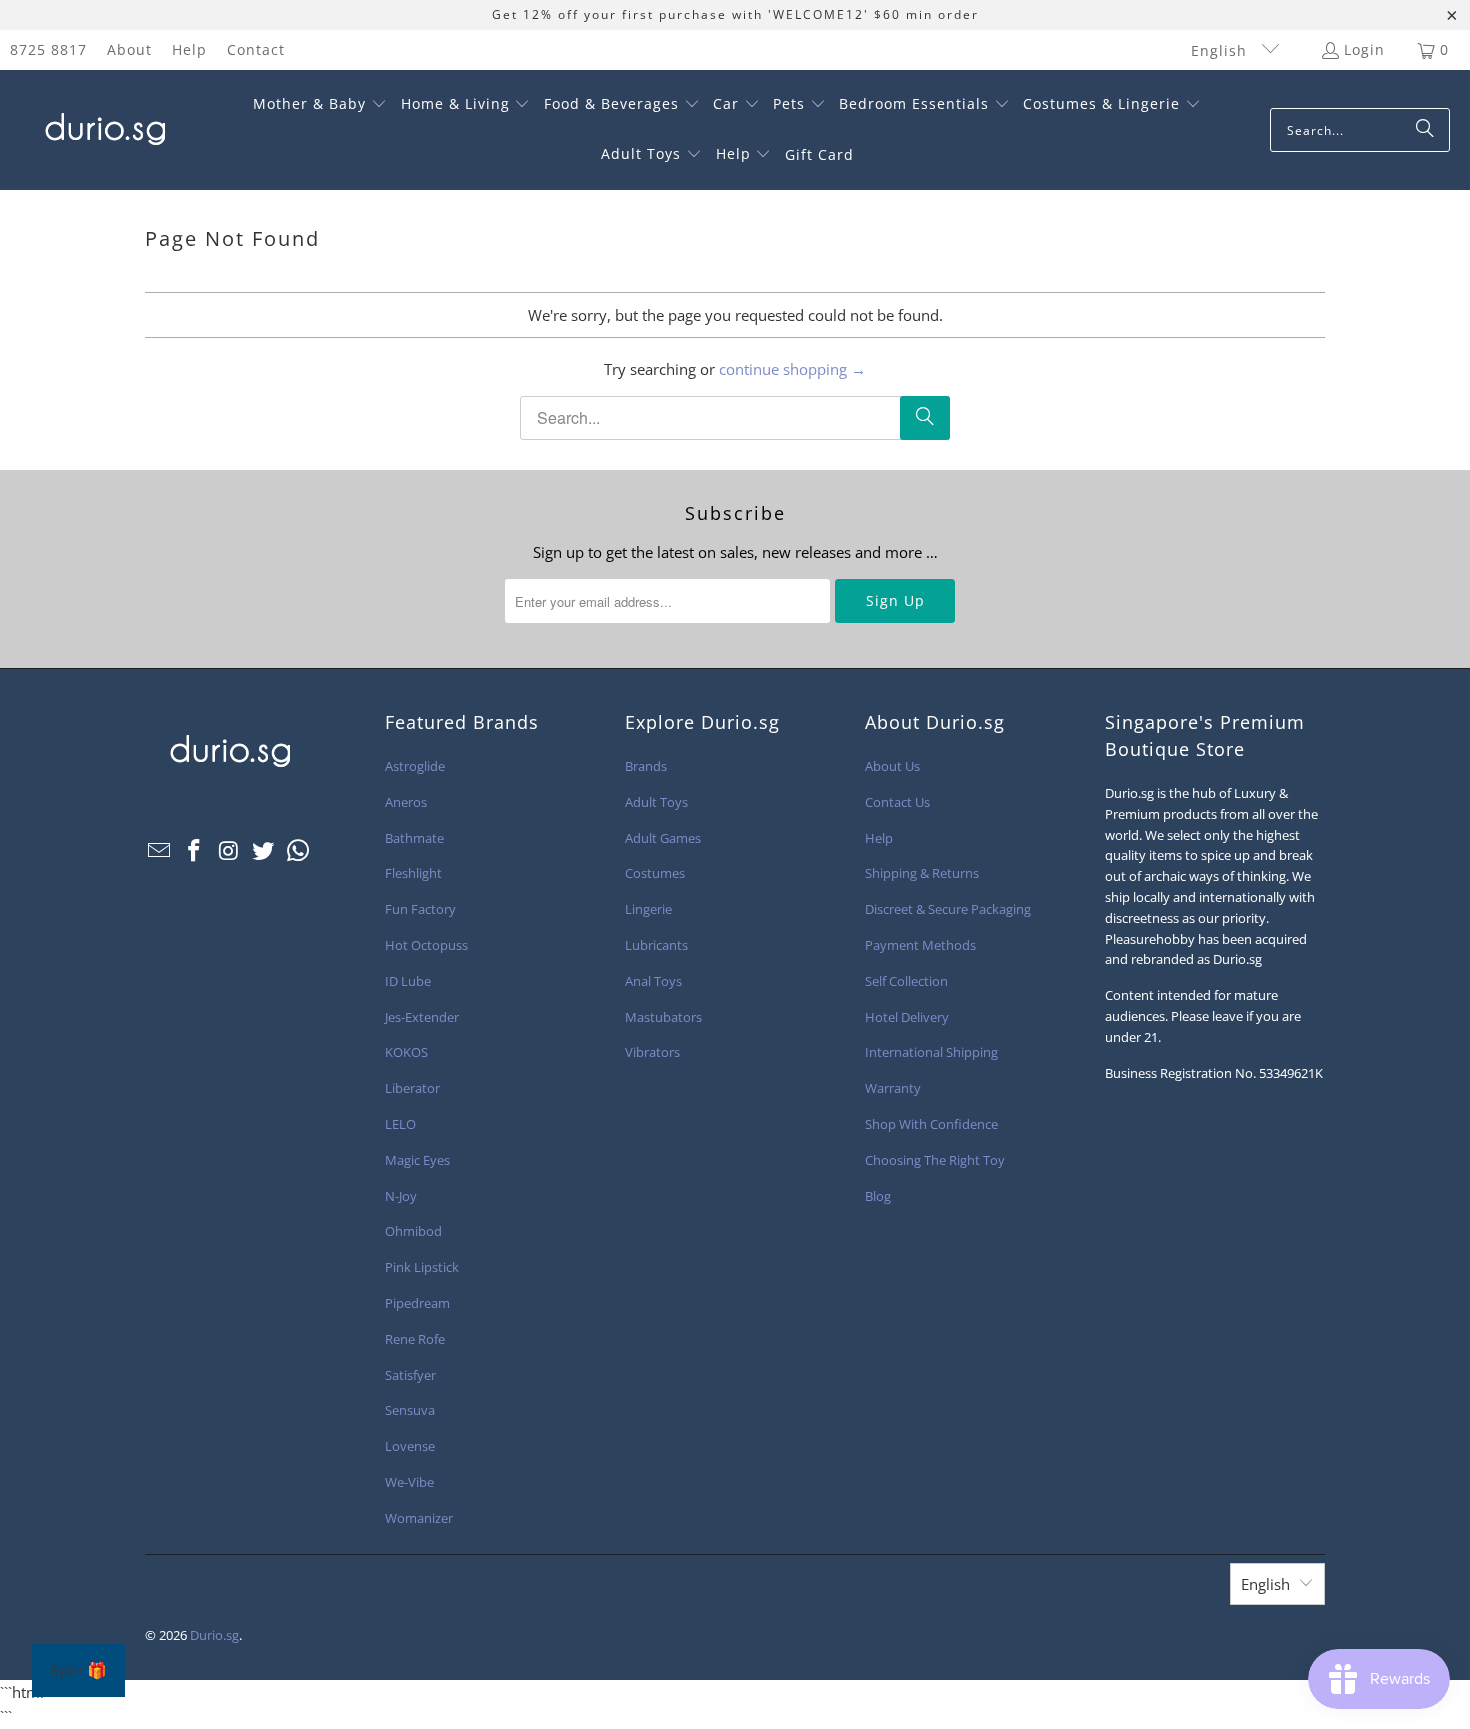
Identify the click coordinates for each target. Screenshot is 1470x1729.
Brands (646, 766)
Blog (878, 1196)
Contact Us (897, 802)
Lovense (410, 1446)
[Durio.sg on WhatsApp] (299, 851)
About (129, 49)
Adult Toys (656, 802)
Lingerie (648, 909)
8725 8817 (48, 49)
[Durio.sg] (102, 130)
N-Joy (401, 1196)
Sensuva (410, 1410)
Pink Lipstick (422, 1267)
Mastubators (663, 1017)
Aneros (406, 802)
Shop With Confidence (931, 1124)
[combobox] (1360, 130)
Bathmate (414, 838)
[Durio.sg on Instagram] (229, 851)
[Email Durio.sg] (160, 851)
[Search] (1425, 130)
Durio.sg (214, 1635)
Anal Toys (653, 981)
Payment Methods (920, 945)
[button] (320, 105)
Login (1364, 49)
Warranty (893, 1088)
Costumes (655, 873)
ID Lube (408, 981)
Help (189, 49)
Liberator (412, 1088)
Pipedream (417, 1303)
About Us (892, 766)
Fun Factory (420, 909)
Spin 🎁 (78, 1670)
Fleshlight (413, 873)
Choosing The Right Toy (935, 1160)
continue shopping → (792, 369)
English (1221, 50)
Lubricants (656, 945)
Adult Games (663, 838)
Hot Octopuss (426, 945)
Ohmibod (413, 1231)
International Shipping (931, 1052)
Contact (256, 49)
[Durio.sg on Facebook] (195, 851)
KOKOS (406, 1052)
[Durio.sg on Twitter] (264, 851)
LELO (400, 1124)
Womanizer (419, 1518)
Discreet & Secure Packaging (948, 909)
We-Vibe (409, 1482)
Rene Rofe (415, 1339)
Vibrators (652, 1052)
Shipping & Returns (922, 873)
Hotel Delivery (907, 1017)
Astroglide (415, 766)
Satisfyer (410, 1375)
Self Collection (906, 981)
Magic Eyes (417, 1160)
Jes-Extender (422, 1017)
